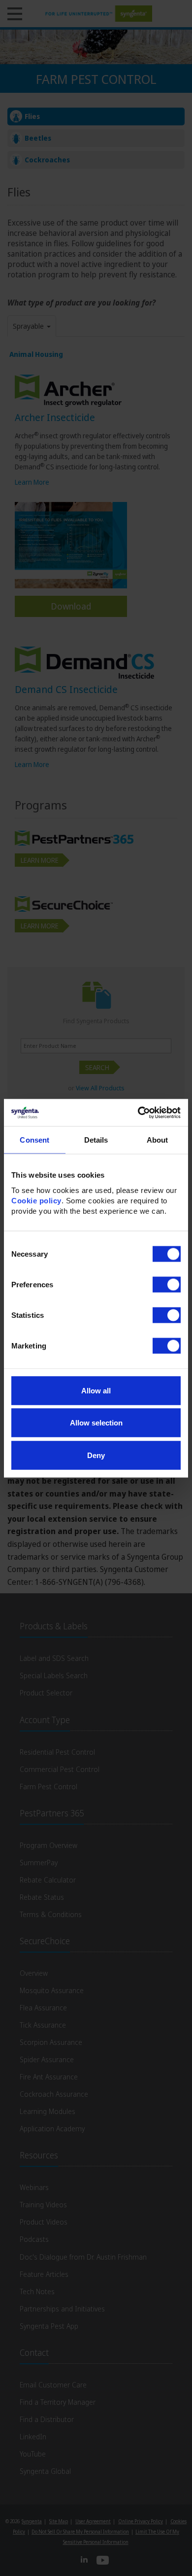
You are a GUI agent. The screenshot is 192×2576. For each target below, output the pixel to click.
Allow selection (96, 1423)
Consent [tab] (34, 1140)
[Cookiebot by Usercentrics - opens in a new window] (138, 1113)
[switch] (167, 1284)
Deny (96, 1455)
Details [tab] (96, 1140)
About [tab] (158, 1140)
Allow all (96, 1390)
